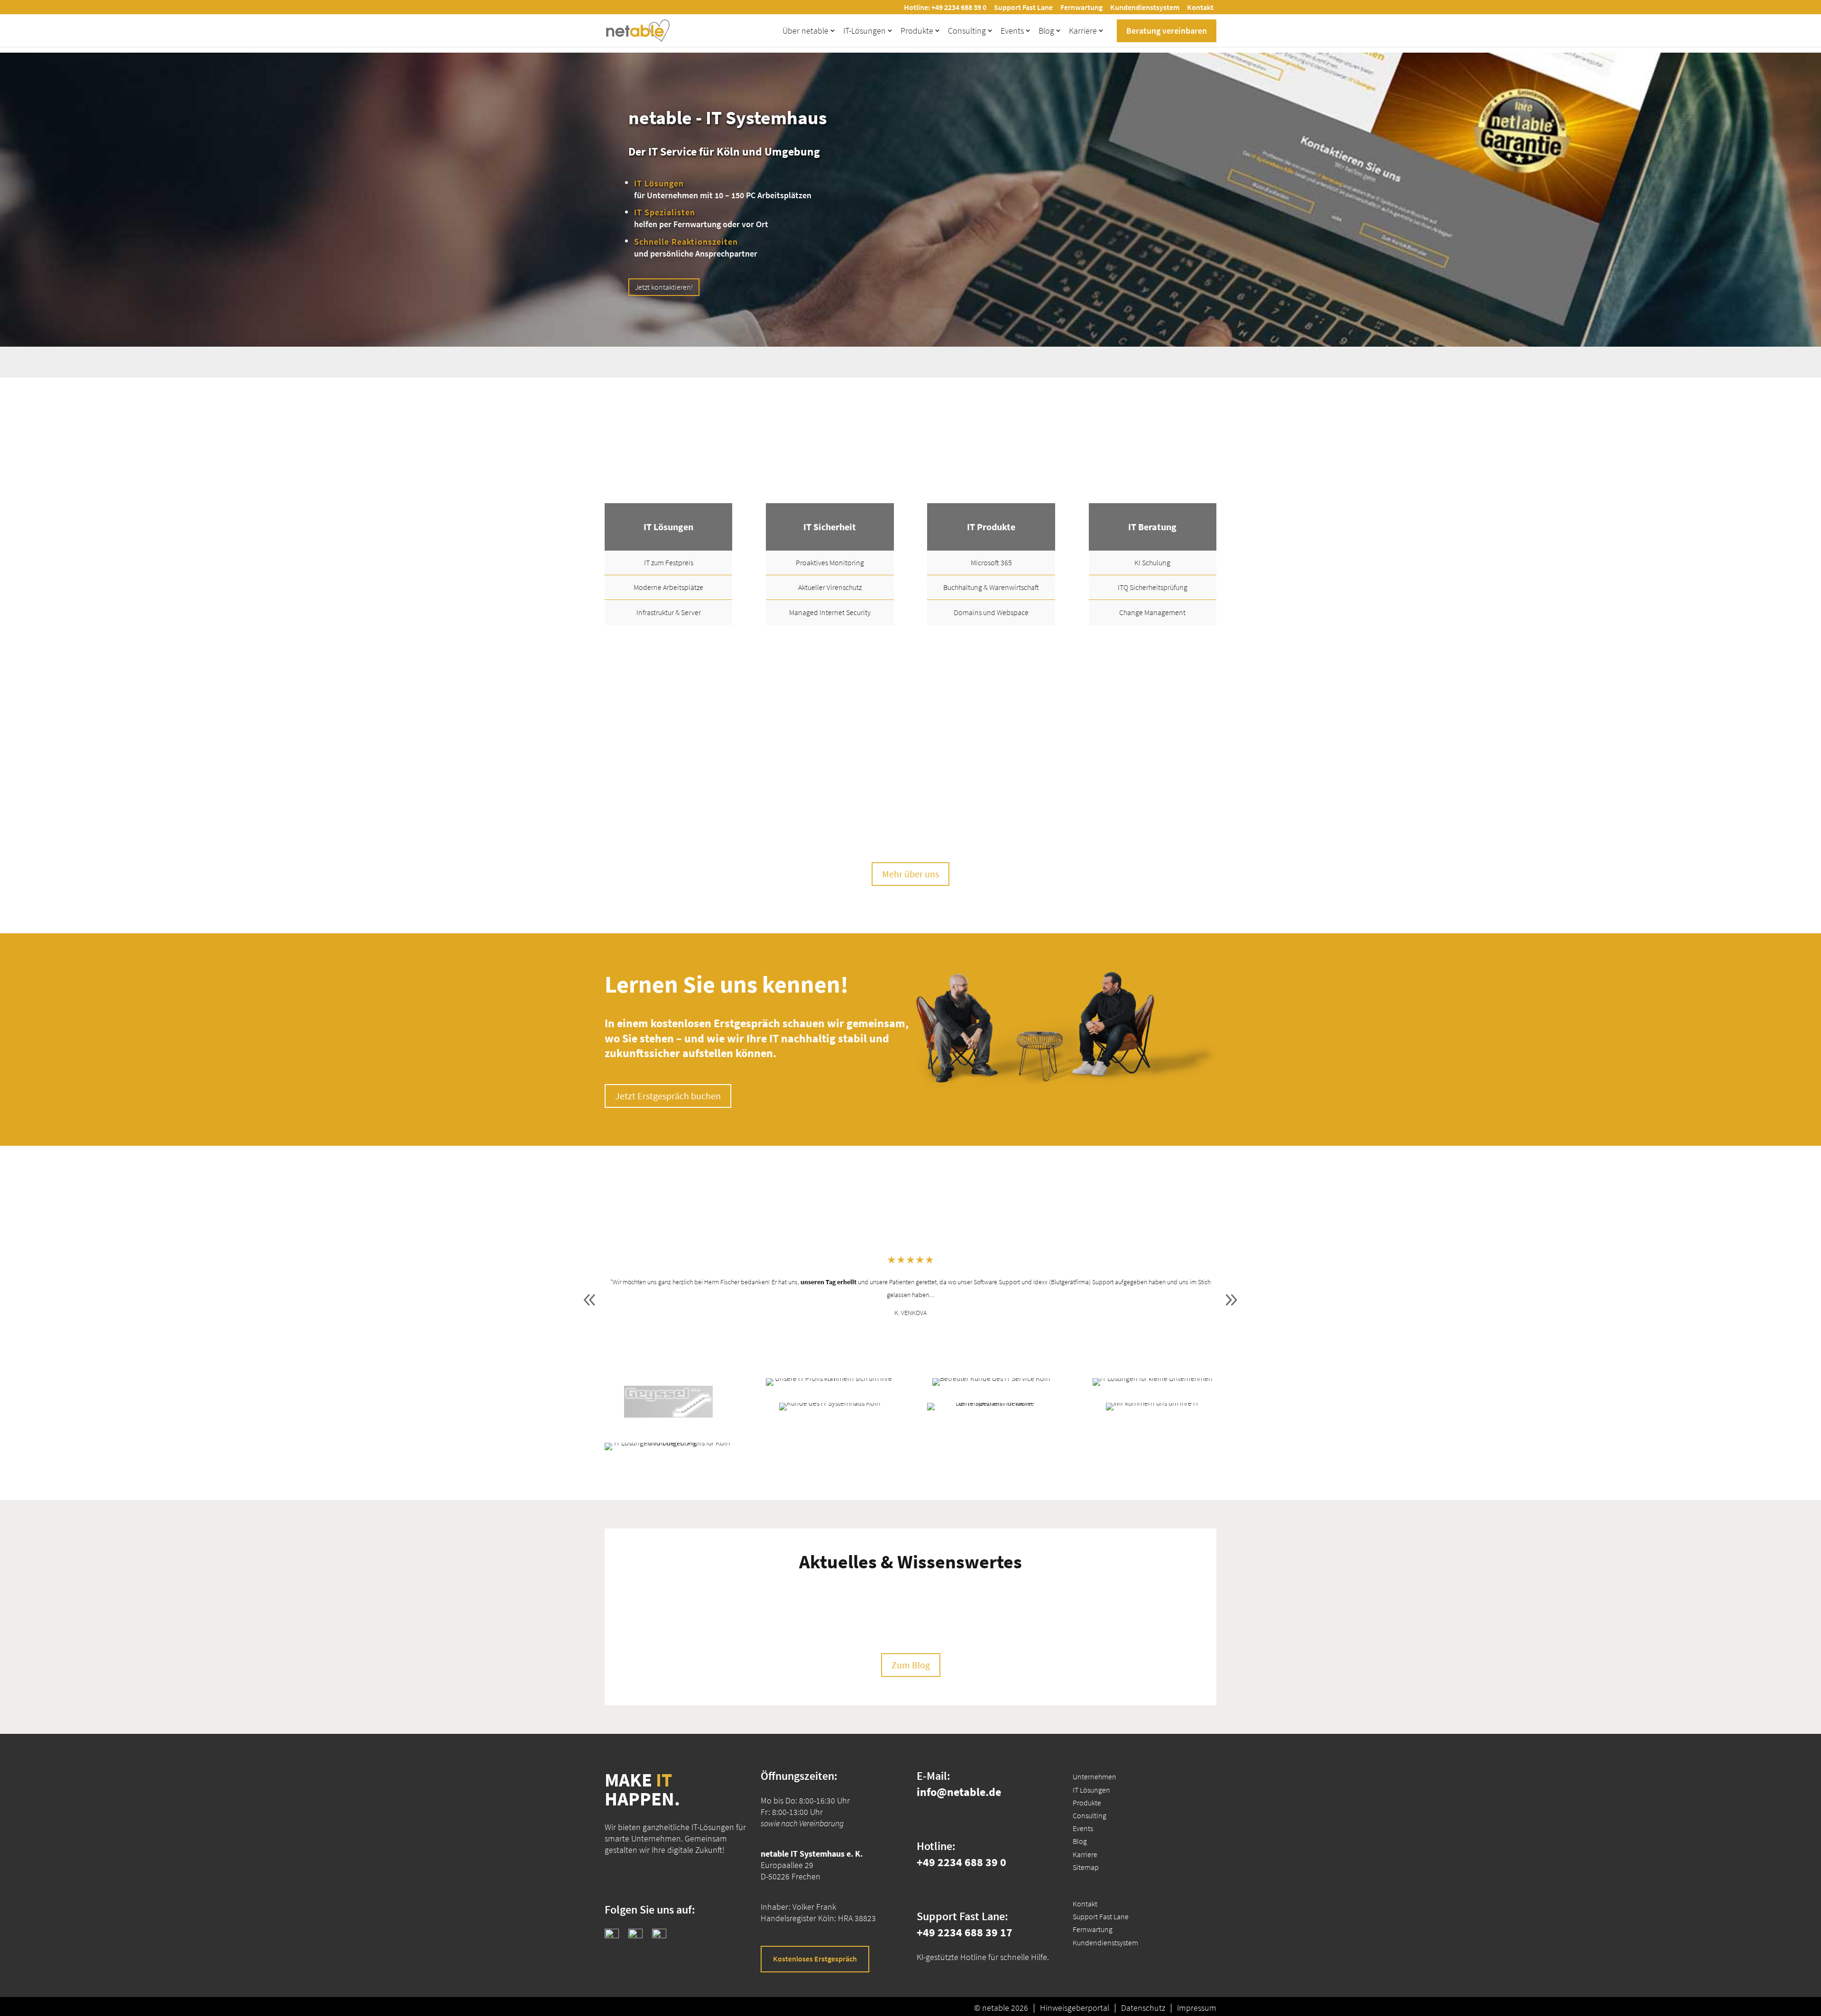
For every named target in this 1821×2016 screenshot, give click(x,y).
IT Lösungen (1091, 1789)
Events (1012, 31)
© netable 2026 (1001, 2008)
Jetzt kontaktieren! (664, 287)
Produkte (917, 31)
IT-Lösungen (865, 31)
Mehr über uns (910, 874)
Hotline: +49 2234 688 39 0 (945, 7)
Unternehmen (1094, 1777)
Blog (1046, 31)
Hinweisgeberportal (1075, 2008)
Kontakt (1200, 7)
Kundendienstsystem (1145, 7)
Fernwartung (1081, 7)
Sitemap (1086, 1867)
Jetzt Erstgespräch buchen (668, 1096)
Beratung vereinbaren (1167, 31)
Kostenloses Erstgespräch (815, 1959)
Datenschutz (1143, 2008)
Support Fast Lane (1023, 7)
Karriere (1083, 31)
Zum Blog (911, 1665)
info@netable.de (959, 1792)
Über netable (805, 31)
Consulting (967, 31)
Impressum (1197, 2008)
